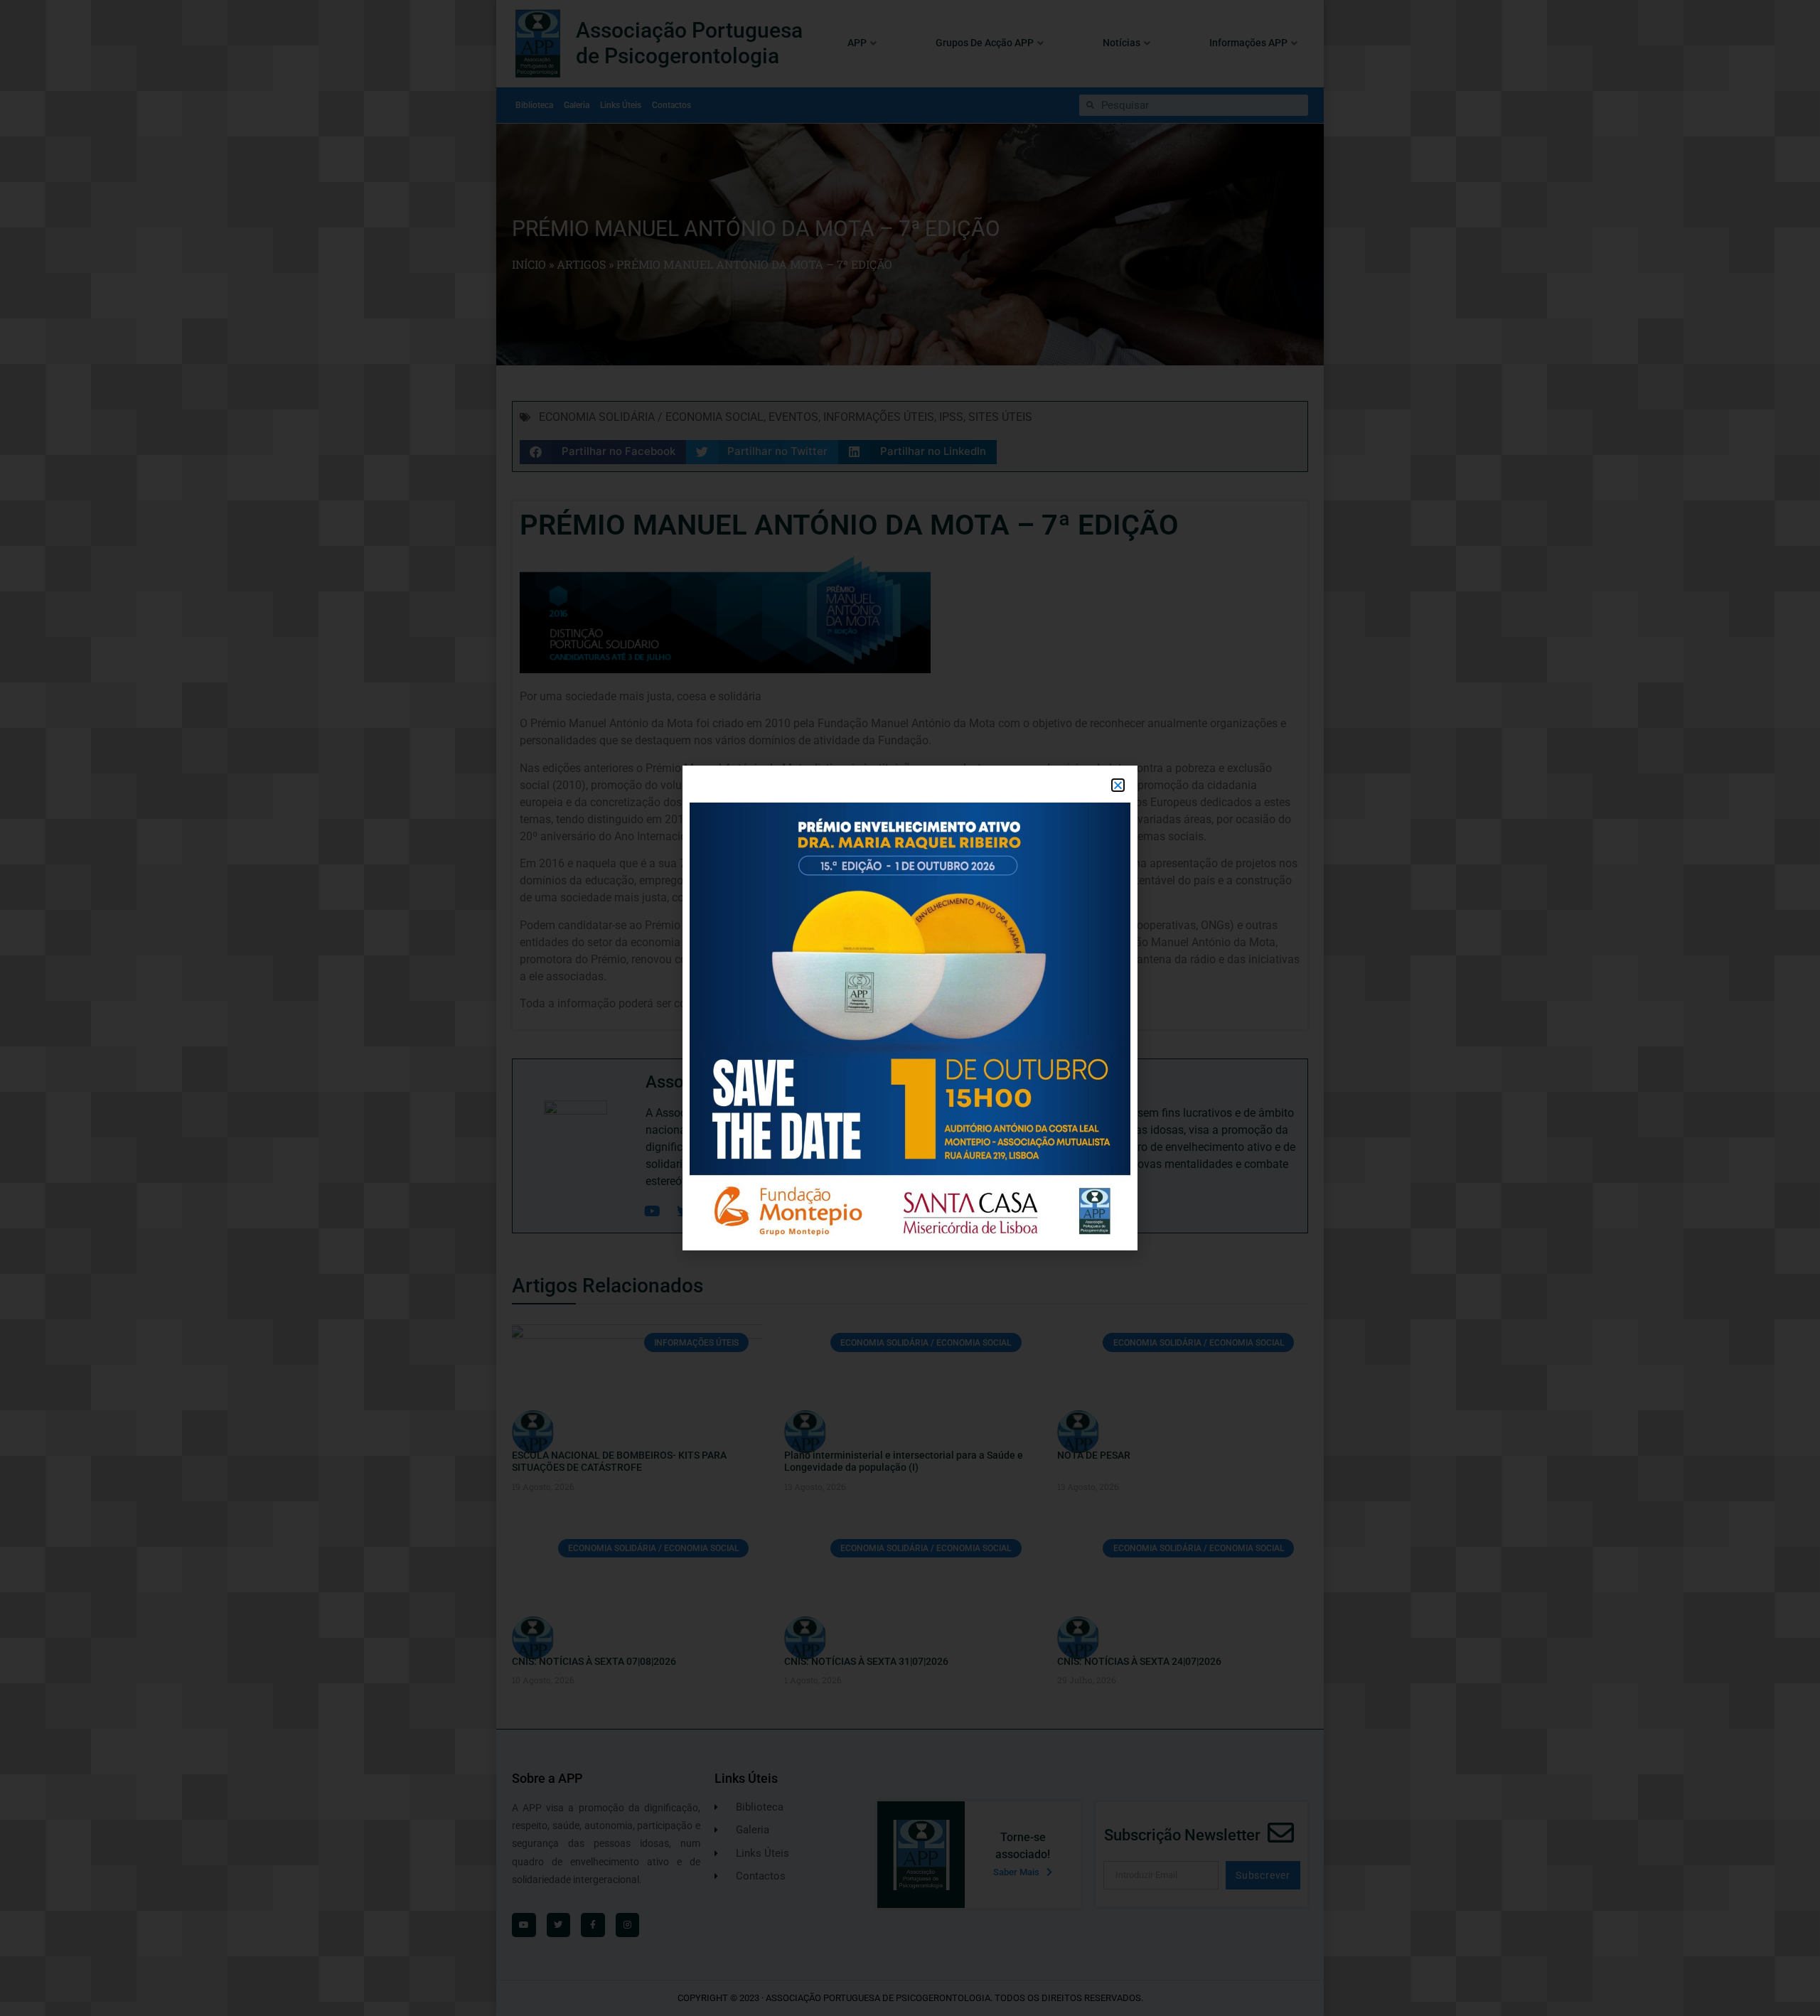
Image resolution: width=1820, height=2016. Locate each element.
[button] (1118, 785)
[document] (910, 1008)
